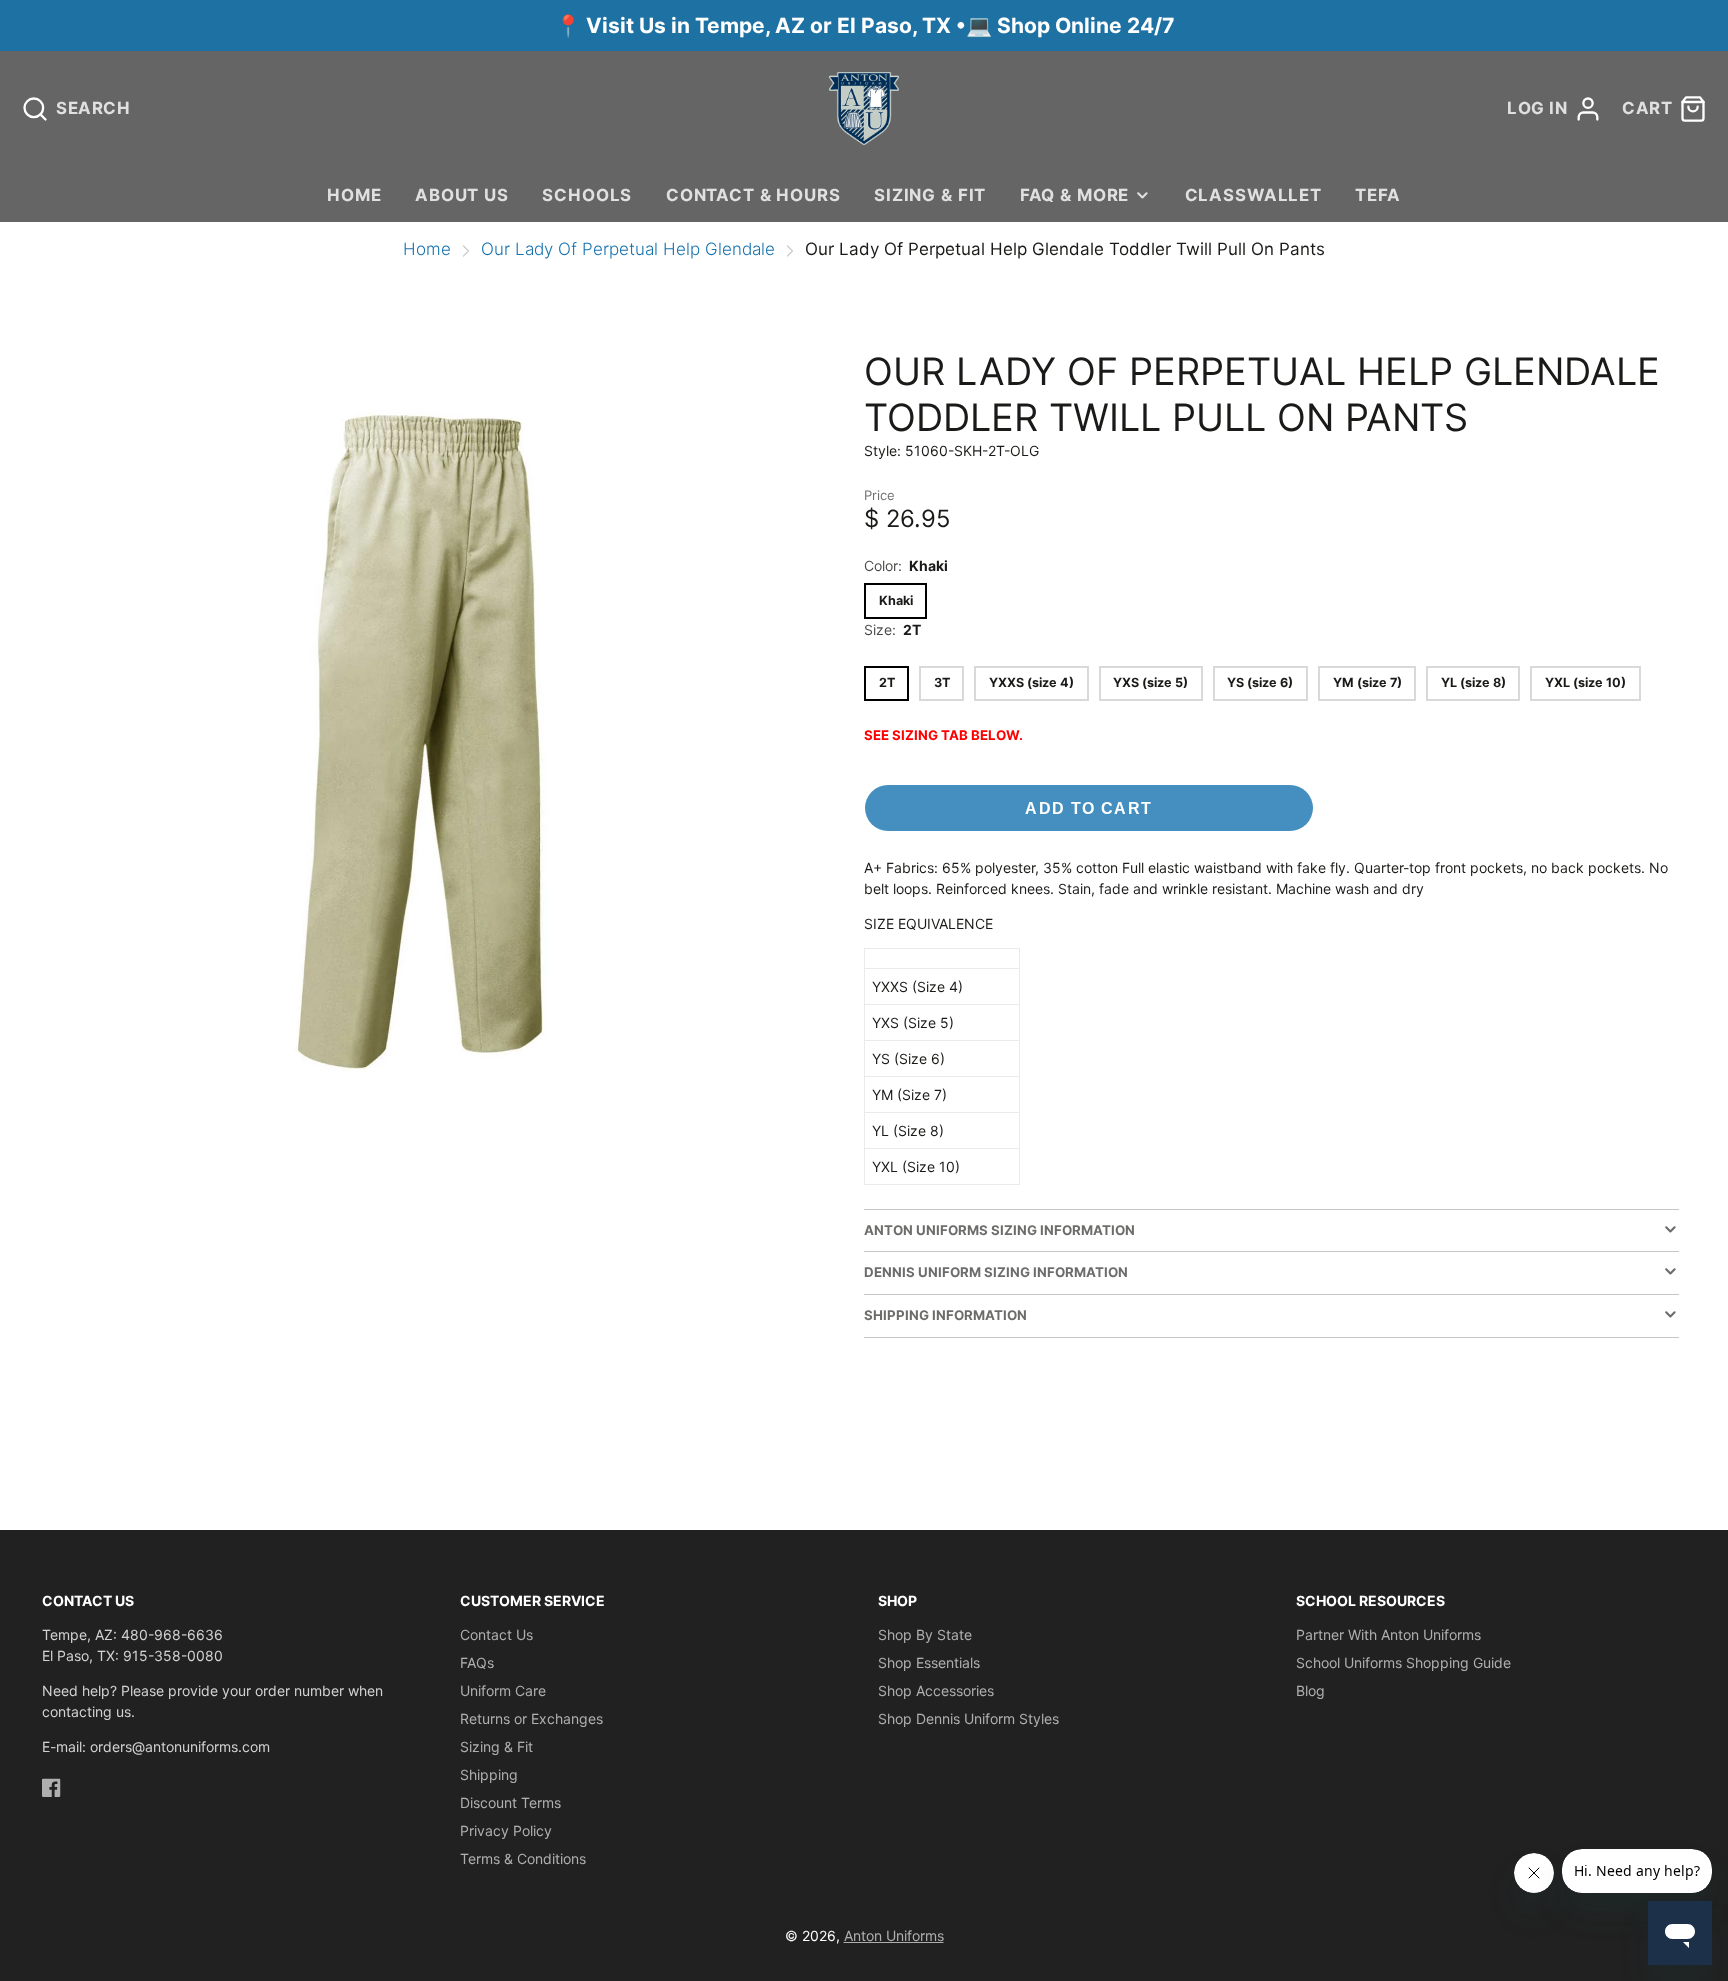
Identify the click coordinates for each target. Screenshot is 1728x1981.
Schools (587, 195)
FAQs (477, 1662)
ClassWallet (1253, 195)
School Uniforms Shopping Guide (1403, 1662)
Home (354, 195)
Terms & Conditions (523, 1858)
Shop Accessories (936, 1690)
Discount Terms (510, 1802)
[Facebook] (51, 1787)
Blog (1310, 1690)
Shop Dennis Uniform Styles (968, 1718)
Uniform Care (503, 1690)
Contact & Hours (753, 195)
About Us (462, 195)
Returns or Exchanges (531, 1718)
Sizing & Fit (930, 195)
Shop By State (925, 1634)
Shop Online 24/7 (1085, 25)
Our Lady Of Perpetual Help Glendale (628, 249)
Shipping (489, 1774)
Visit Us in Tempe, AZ (698, 25)
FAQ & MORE (1074, 195)
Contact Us (496, 1634)
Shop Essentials (929, 1662)
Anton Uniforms (894, 1935)
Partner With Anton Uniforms (1388, 1634)
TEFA (1377, 195)
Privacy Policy (506, 1830)
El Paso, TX (894, 25)
